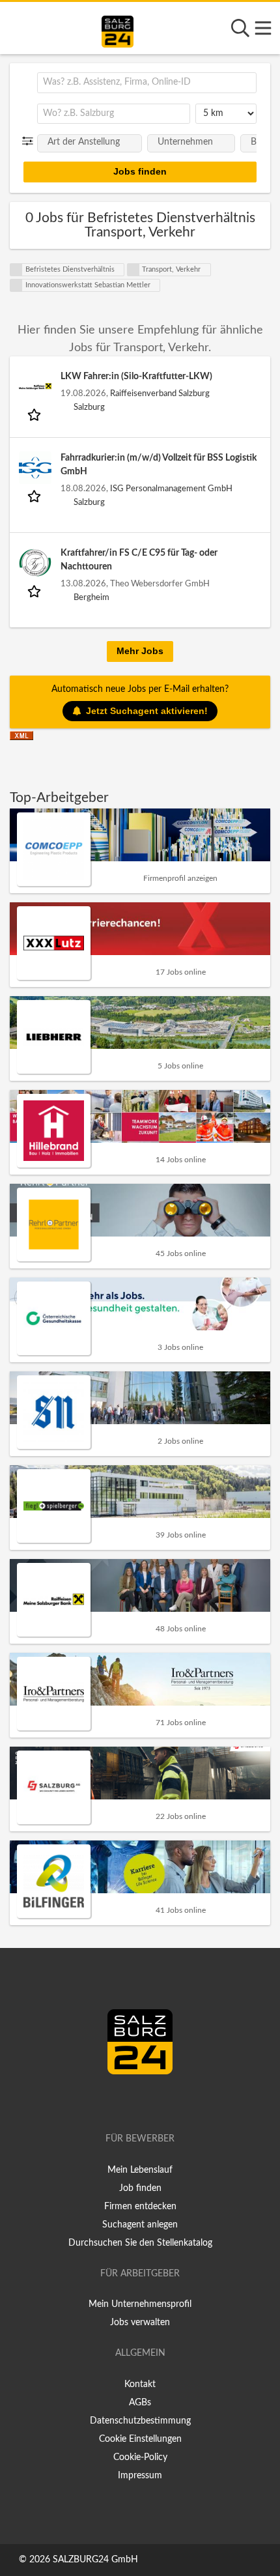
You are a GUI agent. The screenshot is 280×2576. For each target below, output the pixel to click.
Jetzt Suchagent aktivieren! (147, 711)
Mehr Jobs (140, 651)
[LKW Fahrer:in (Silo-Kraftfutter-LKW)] (35, 386)
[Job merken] (35, 414)
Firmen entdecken (140, 2207)
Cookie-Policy (140, 2457)
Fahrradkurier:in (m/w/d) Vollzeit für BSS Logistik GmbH (159, 465)
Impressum (140, 2476)
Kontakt (140, 2384)
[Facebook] (134, 2102)
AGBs (140, 2403)
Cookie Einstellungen (140, 2439)
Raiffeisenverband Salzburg (160, 394)
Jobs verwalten (140, 2323)
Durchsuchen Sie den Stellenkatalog (140, 2243)
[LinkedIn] (154, 2102)
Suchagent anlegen (140, 2225)
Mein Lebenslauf (140, 2170)
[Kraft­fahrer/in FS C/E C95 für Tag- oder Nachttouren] (35, 563)
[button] (30, 141)
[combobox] (147, 83)
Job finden (140, 2188)
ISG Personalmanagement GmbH (171, 489)
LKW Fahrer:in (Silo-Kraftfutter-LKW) (136, 377)
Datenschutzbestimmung (140, 2421)
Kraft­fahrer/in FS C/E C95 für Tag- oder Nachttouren (139, 560)
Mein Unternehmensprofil (140, 2304)
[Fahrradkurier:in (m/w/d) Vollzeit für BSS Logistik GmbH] (35, 468)
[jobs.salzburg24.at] (118, 29)
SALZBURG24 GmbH (95, 2560)
